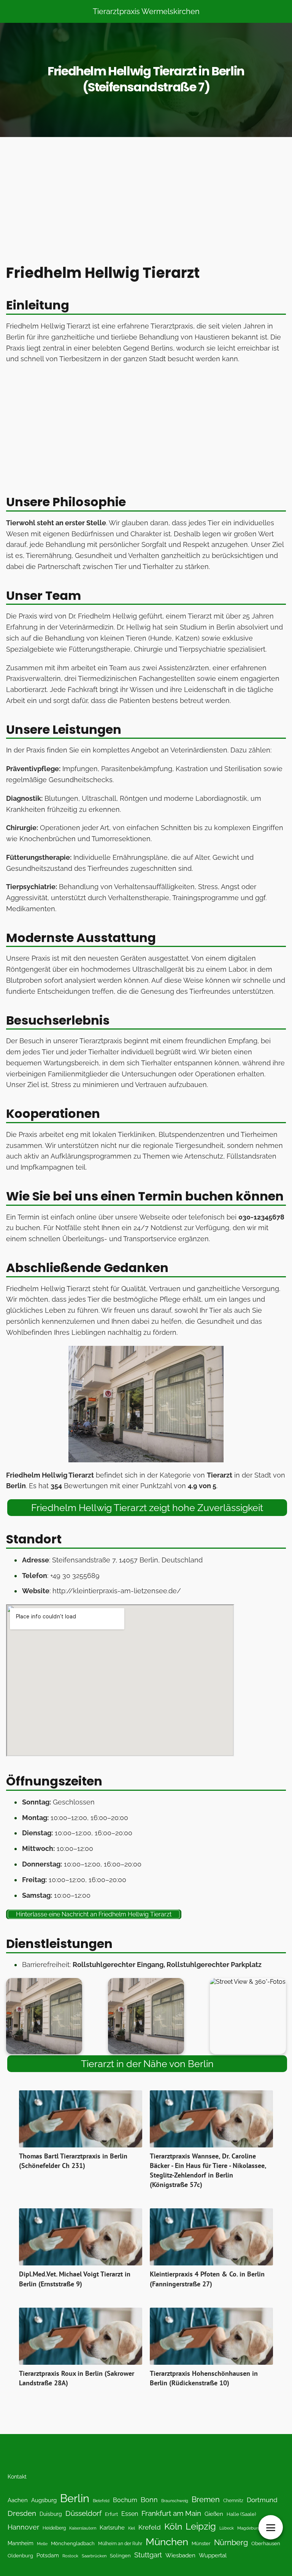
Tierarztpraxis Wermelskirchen (146, 11)
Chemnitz (233, 2500)
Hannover (23, 2527)
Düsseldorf (83, 2513)
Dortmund (262, 2500)
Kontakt (17, 2477)
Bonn (149, 2500)
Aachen (18, 2500)
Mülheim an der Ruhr (120, 2544)
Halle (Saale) (241, 2514)
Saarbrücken (94, 2556)
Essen (130, 2514)
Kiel (132, 2528)
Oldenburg (20, 2556)
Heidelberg (54, 2528)
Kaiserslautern (83, 2528)
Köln (173, 2527)
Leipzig (201, 2526)
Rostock (70, 2556)
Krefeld (150, 2527)
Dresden (22, 2513)
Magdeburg (249, 2528)
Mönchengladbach (73, 2543)
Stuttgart (148, 2555)
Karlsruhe (112, 2527)
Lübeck (227, 2528)
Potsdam (48, 2555)
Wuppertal (213, 2555)
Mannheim (21, 2543)
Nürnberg (231, 2543)
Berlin (75, 2498)
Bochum (125, 2500)
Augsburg (44, 2500)
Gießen (214, 2514)
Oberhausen (266, 2543)
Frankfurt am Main (171, 2513)
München (167, 2542)
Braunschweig (175, 2501)
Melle (42, 2544)
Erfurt (111, 2514)
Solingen (120, 2556)
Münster (201, 2543)
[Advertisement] (146, 202)
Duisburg (51, 2514)
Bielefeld (101, 2501)
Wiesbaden (180, 2555)
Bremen (206, 2499)
